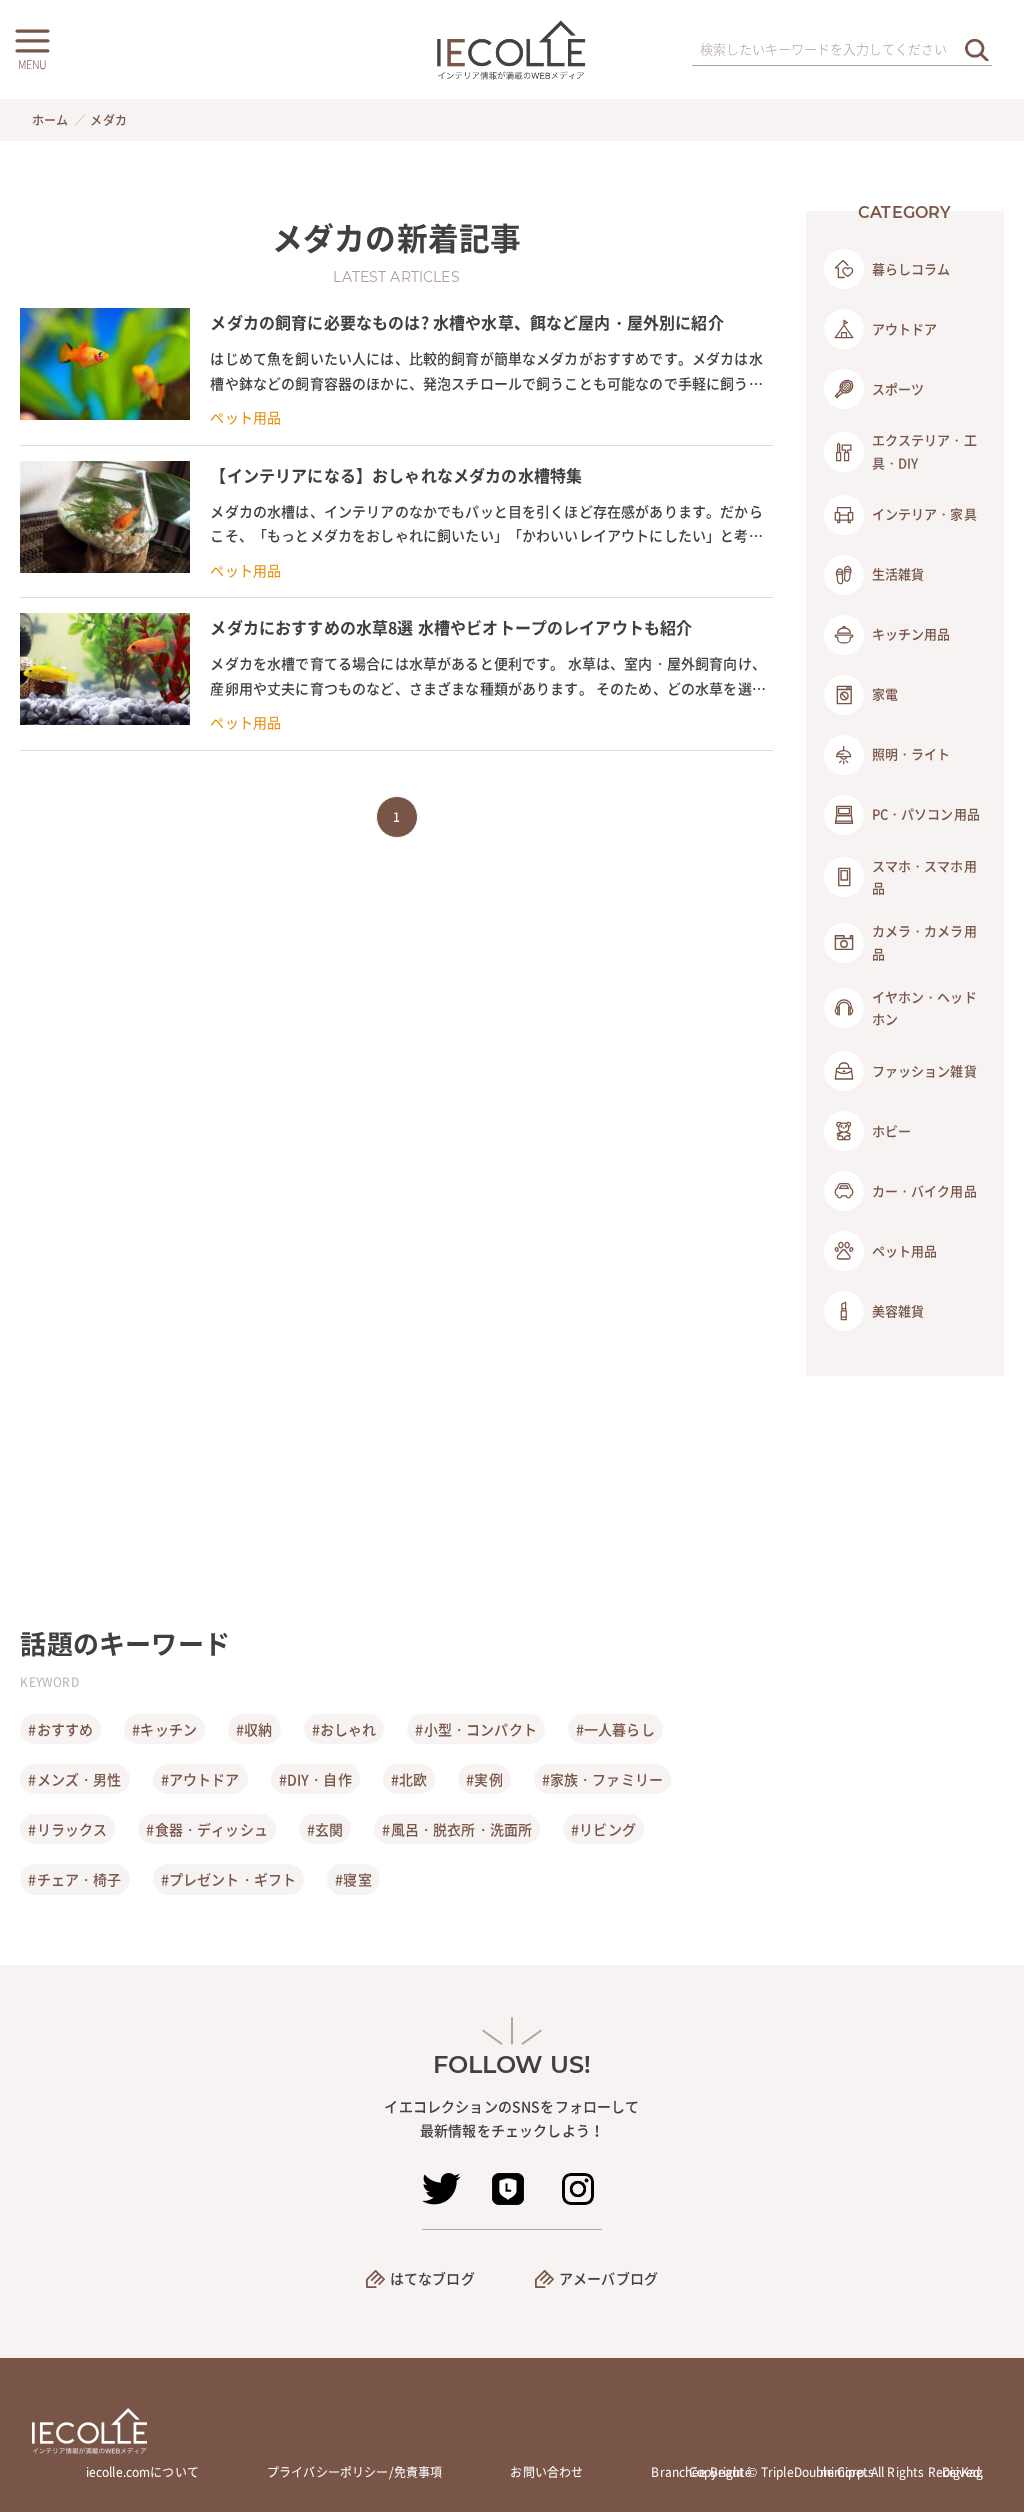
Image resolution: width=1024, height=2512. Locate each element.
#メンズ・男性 (74, 1779)
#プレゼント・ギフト (229, 1879)
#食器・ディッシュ (206, 1829)
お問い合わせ (546, 2472)
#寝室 (353, 1879)
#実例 (484, 1779)
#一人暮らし (615, 1729)
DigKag (962, 2472)
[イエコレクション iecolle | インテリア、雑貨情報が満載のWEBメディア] (512, 49)
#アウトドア (200, 1779)
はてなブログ (432, 2278)
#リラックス (67, 1829)
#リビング (603, 1829)
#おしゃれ (344, 1729)
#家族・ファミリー (602, 1779)
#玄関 (325, 1829)
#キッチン (164, 1729)
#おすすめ (60, 1729)
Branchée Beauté (701, 2472)
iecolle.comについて (142, 2472)
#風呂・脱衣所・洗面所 (457, 1829)
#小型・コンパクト (475, 1729)
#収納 (254, 1729)
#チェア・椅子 (74, 1879)
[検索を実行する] (977, 49)
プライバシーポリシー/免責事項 (354, 2472)
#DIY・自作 (315, 1779)
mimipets (847, 2472)
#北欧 (409, 1779)
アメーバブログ (608, 2278)
